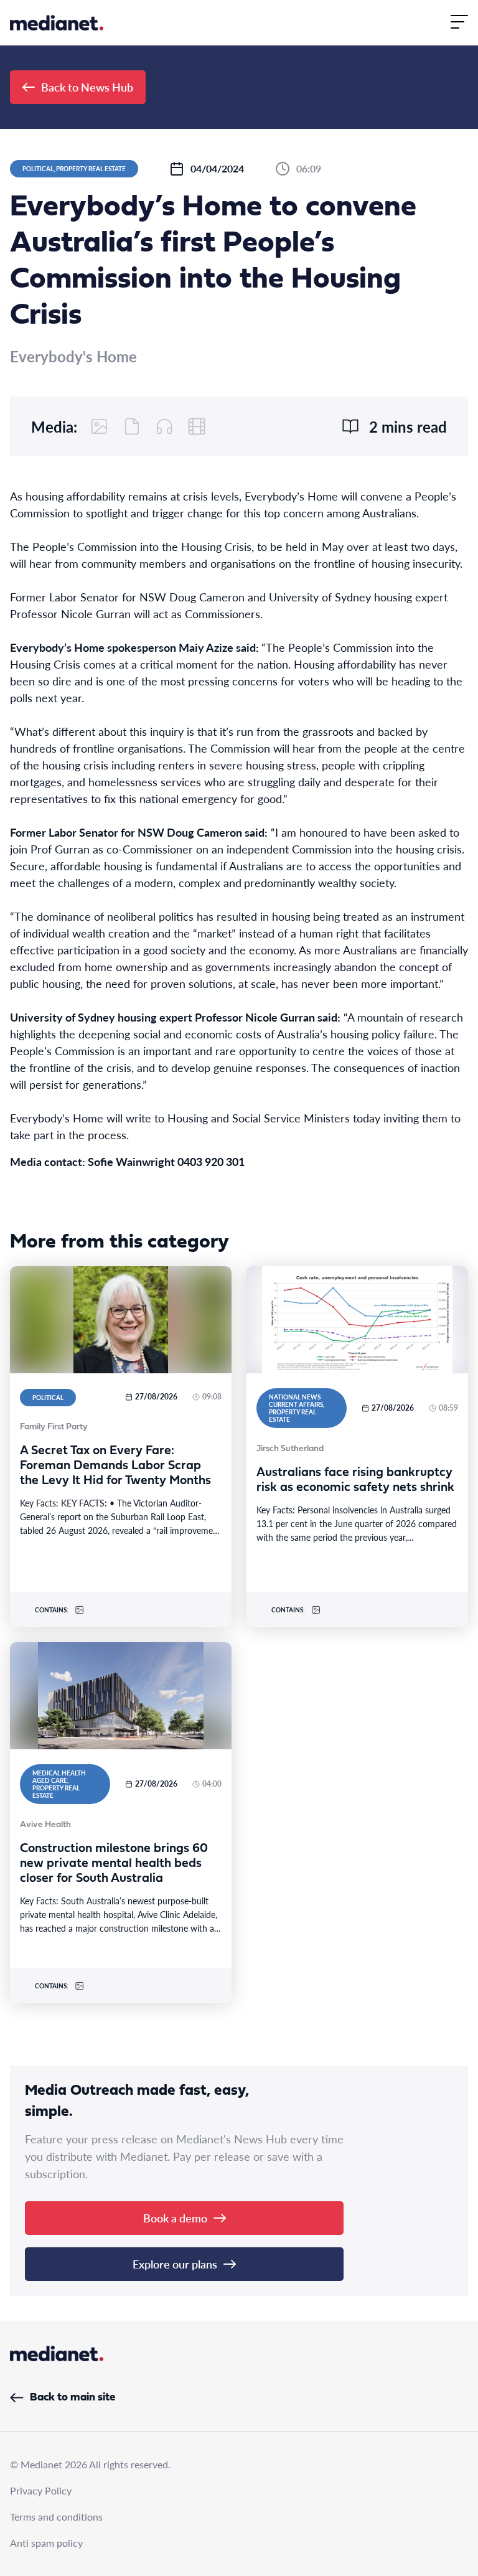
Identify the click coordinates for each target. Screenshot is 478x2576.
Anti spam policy (46, 2543)
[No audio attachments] (164, 426)
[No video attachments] (197, 426)
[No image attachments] (100, 426)
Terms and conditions (56, 2517)
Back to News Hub (87, 87)
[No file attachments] (132, 426)
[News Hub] (57, 23)
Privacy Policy (41, 2490)
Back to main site (73, 2398)
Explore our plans (175, 2264)
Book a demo (175, 2218)
